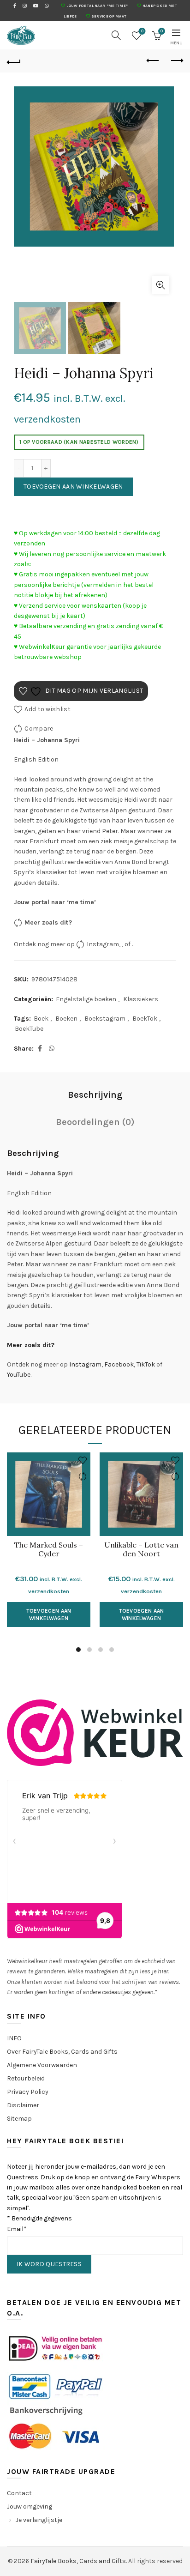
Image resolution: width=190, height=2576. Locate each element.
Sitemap (19, 2119)
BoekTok (145, 1019)
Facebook (119, 1364)
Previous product (153, 61)
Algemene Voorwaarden (42, 2065)
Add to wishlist (47, 709)
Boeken (66, 1019)
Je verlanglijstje (39, 2520)
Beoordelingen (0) (95, 1122)
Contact (19, 2493)
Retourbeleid (26, 2078)
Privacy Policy (28, 2092)
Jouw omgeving (30, 2506)
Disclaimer (23, 2105)
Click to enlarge (160, 285)
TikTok (146, 1364)
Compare (39, 729)
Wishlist (142, 31)
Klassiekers (141, 999)
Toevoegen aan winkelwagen (73, 487)
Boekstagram (105, 1019)
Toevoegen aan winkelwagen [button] (49, 1615)
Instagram (103, 944)
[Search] (116, 35)
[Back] (14, 61)
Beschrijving (95, 1095)
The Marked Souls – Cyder (49, 1549)
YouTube (19, 1375)
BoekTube (29, 1029)
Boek (41, 1019)
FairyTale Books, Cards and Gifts (78, 2561)
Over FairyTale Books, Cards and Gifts (62, 2052)
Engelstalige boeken (86, 999)
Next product (176, 61)
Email (17, 2229)
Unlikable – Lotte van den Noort (141, 1549)
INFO (14, 2038)
